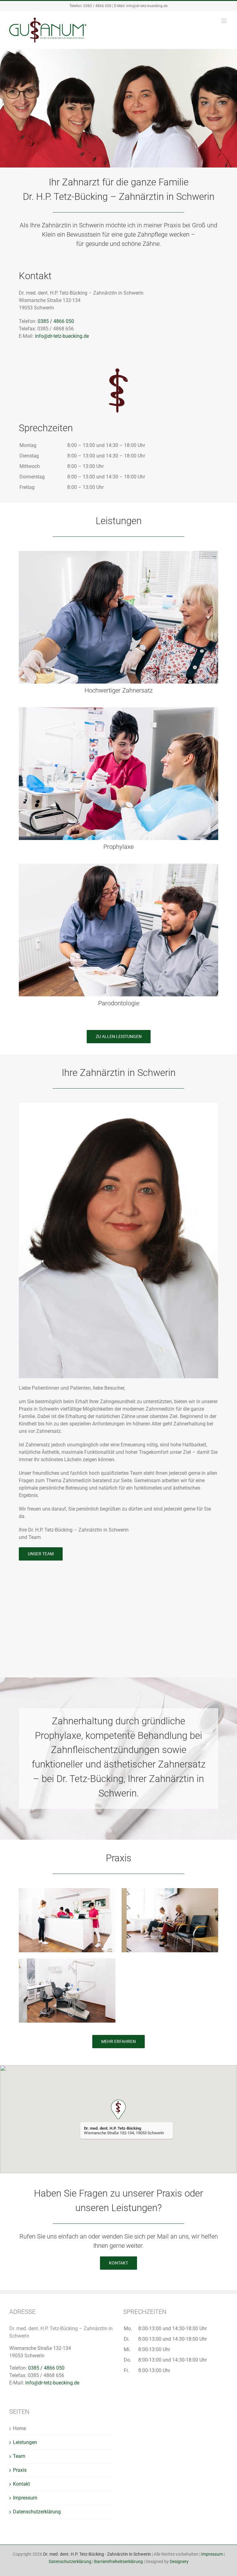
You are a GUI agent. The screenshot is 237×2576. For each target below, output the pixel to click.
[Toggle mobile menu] (225, 21)
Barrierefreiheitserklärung (118, 2562)
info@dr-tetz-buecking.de (147, 6)
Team (19, 2456)
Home (19, 2428)
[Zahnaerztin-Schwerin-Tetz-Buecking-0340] (118, 866)
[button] (118, 2109)
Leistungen (25, 2442)
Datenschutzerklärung (37, 2512)
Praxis (20, 2470)
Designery (179, 2562)
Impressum (25, 2498)
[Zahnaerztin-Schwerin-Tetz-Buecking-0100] (118, 553)
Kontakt (21, 2484)
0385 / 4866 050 (97, 6)
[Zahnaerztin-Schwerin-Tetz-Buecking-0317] (118, 710)
